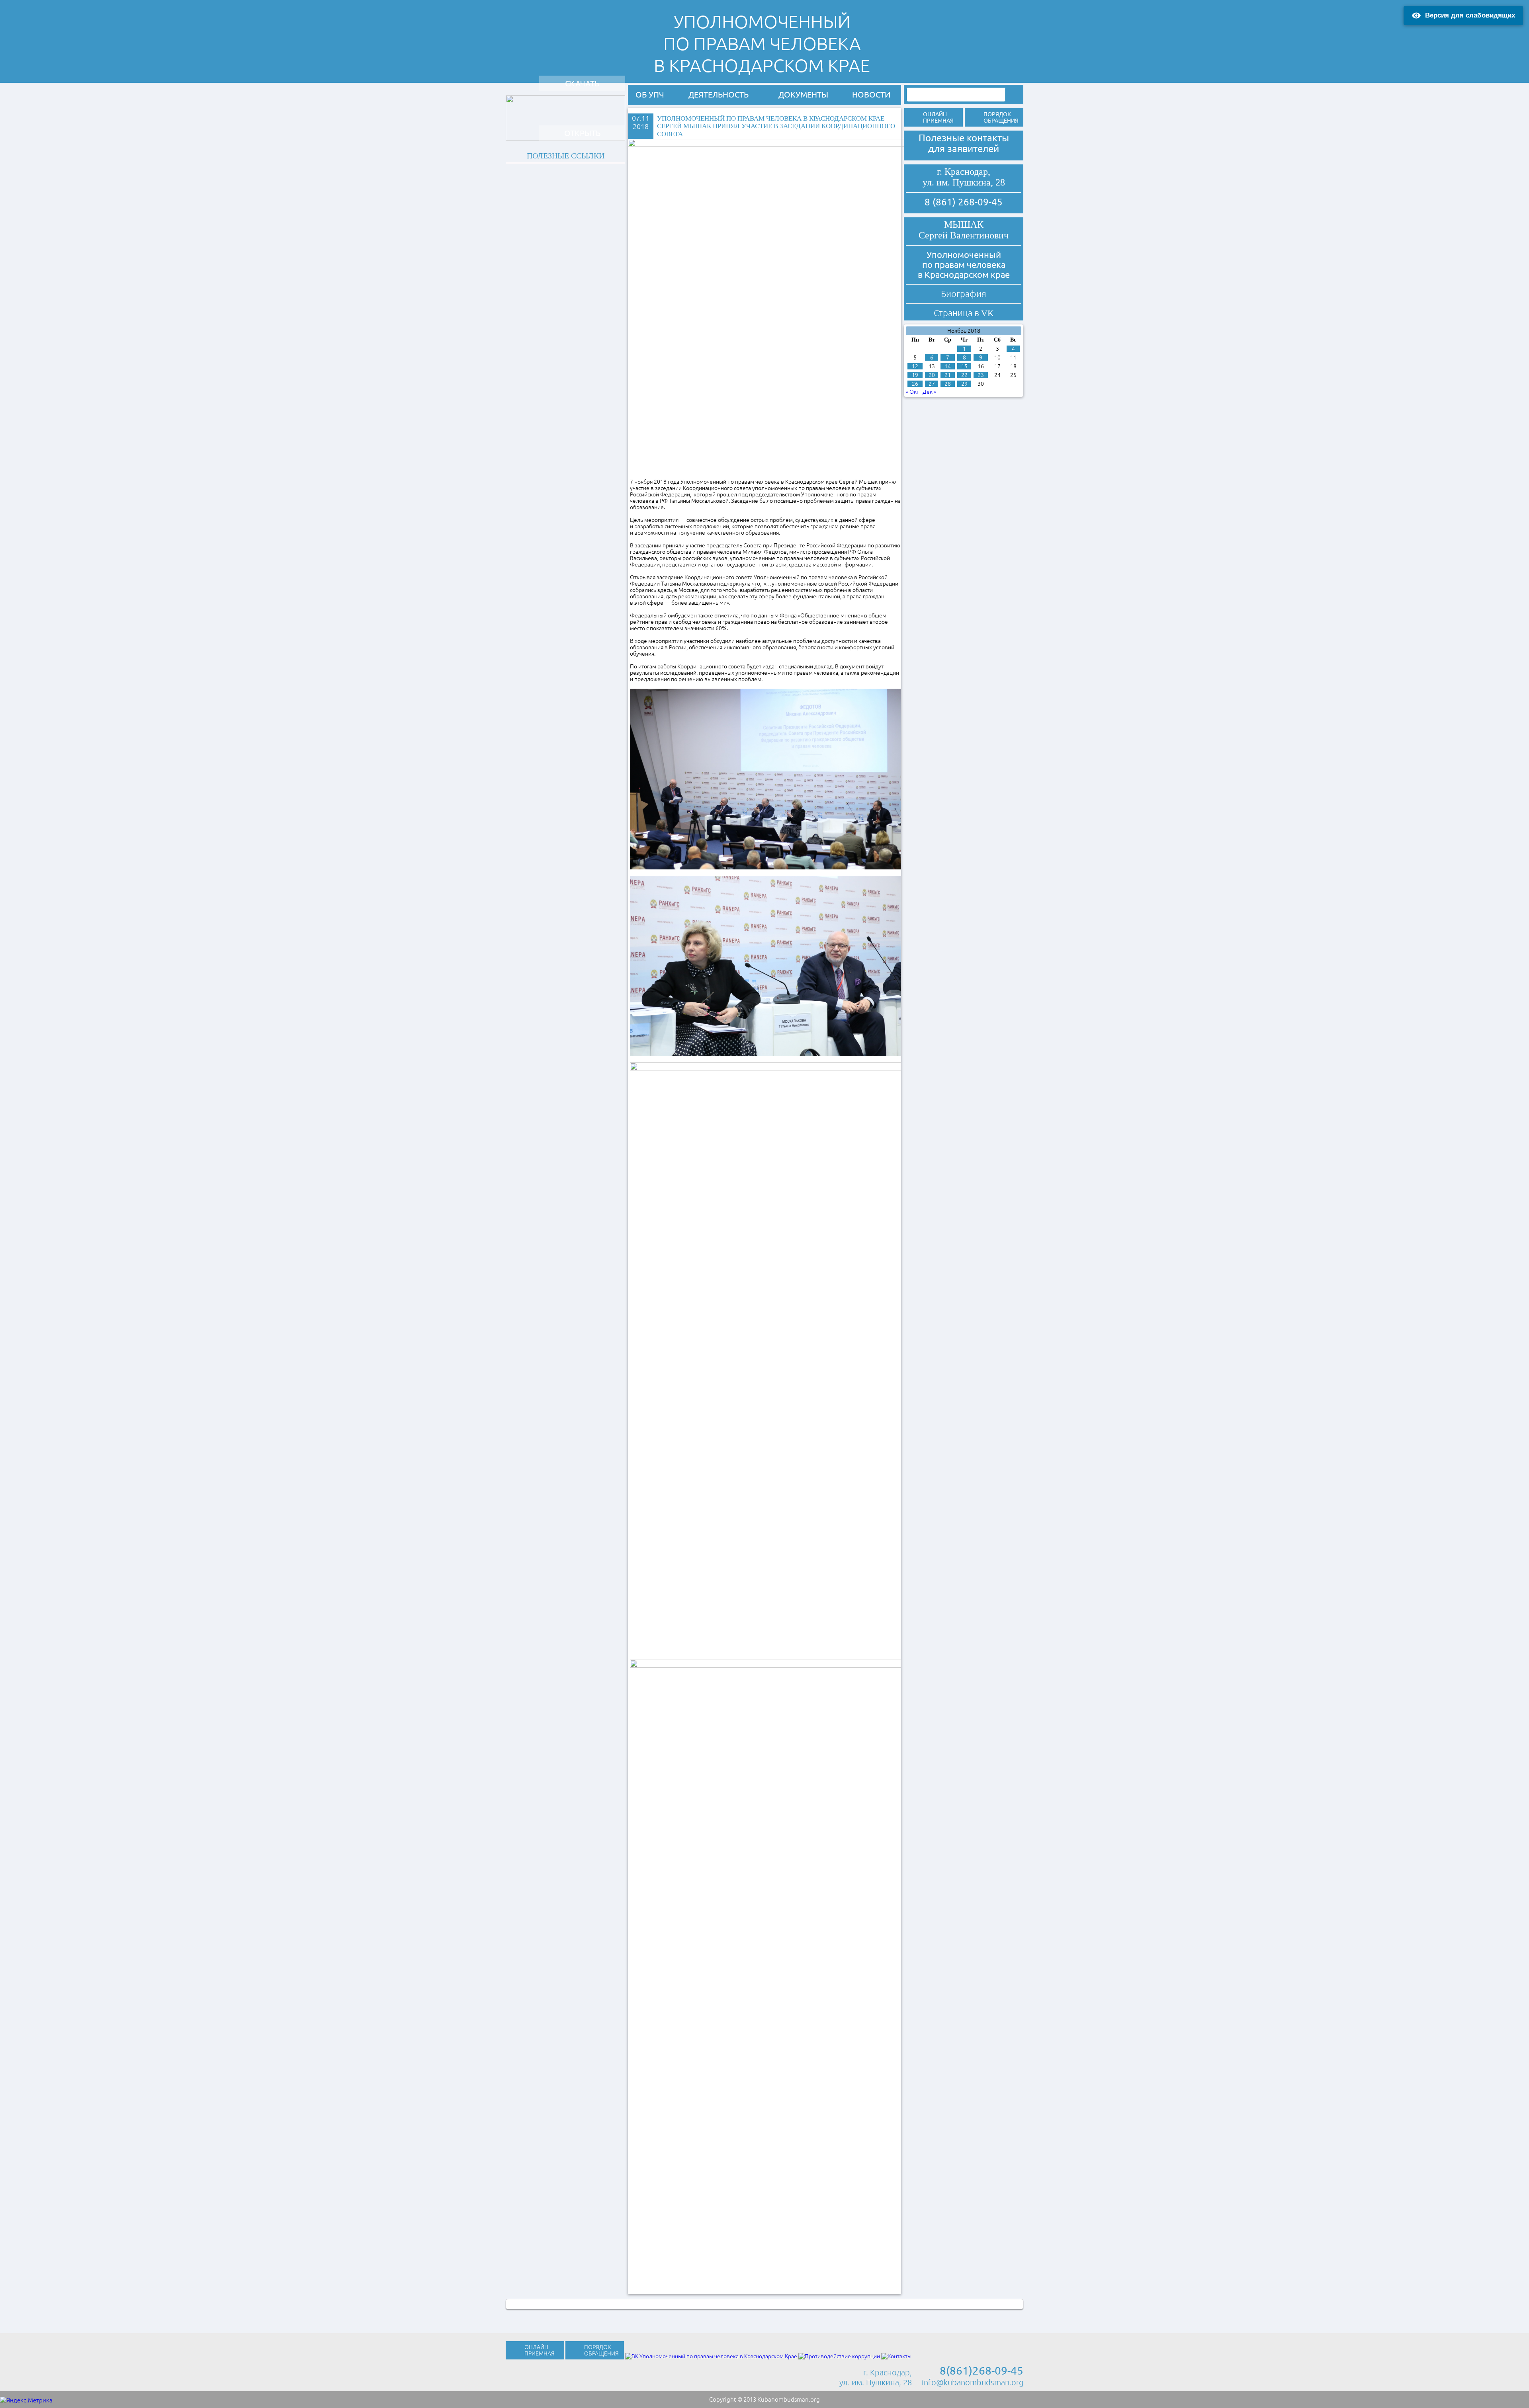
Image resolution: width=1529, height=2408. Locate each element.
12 (915, 366)
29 (964, 384)
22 (964, 375)
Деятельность (719, 95)
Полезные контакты (964, 138)
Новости (871, 95)
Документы (803, 95)
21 (948, 375)
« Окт (912, 392)
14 (948, 366)
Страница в (964, 313)
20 (932, 375)
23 (981, 375)
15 (964, 366)
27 (932, 384)
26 (915, 384)
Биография (964, 294)
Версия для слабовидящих (1470, 15)
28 (948, 384)
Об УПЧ (650, 95)
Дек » (929, 392)
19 (915, 375)
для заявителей (964, 149)
